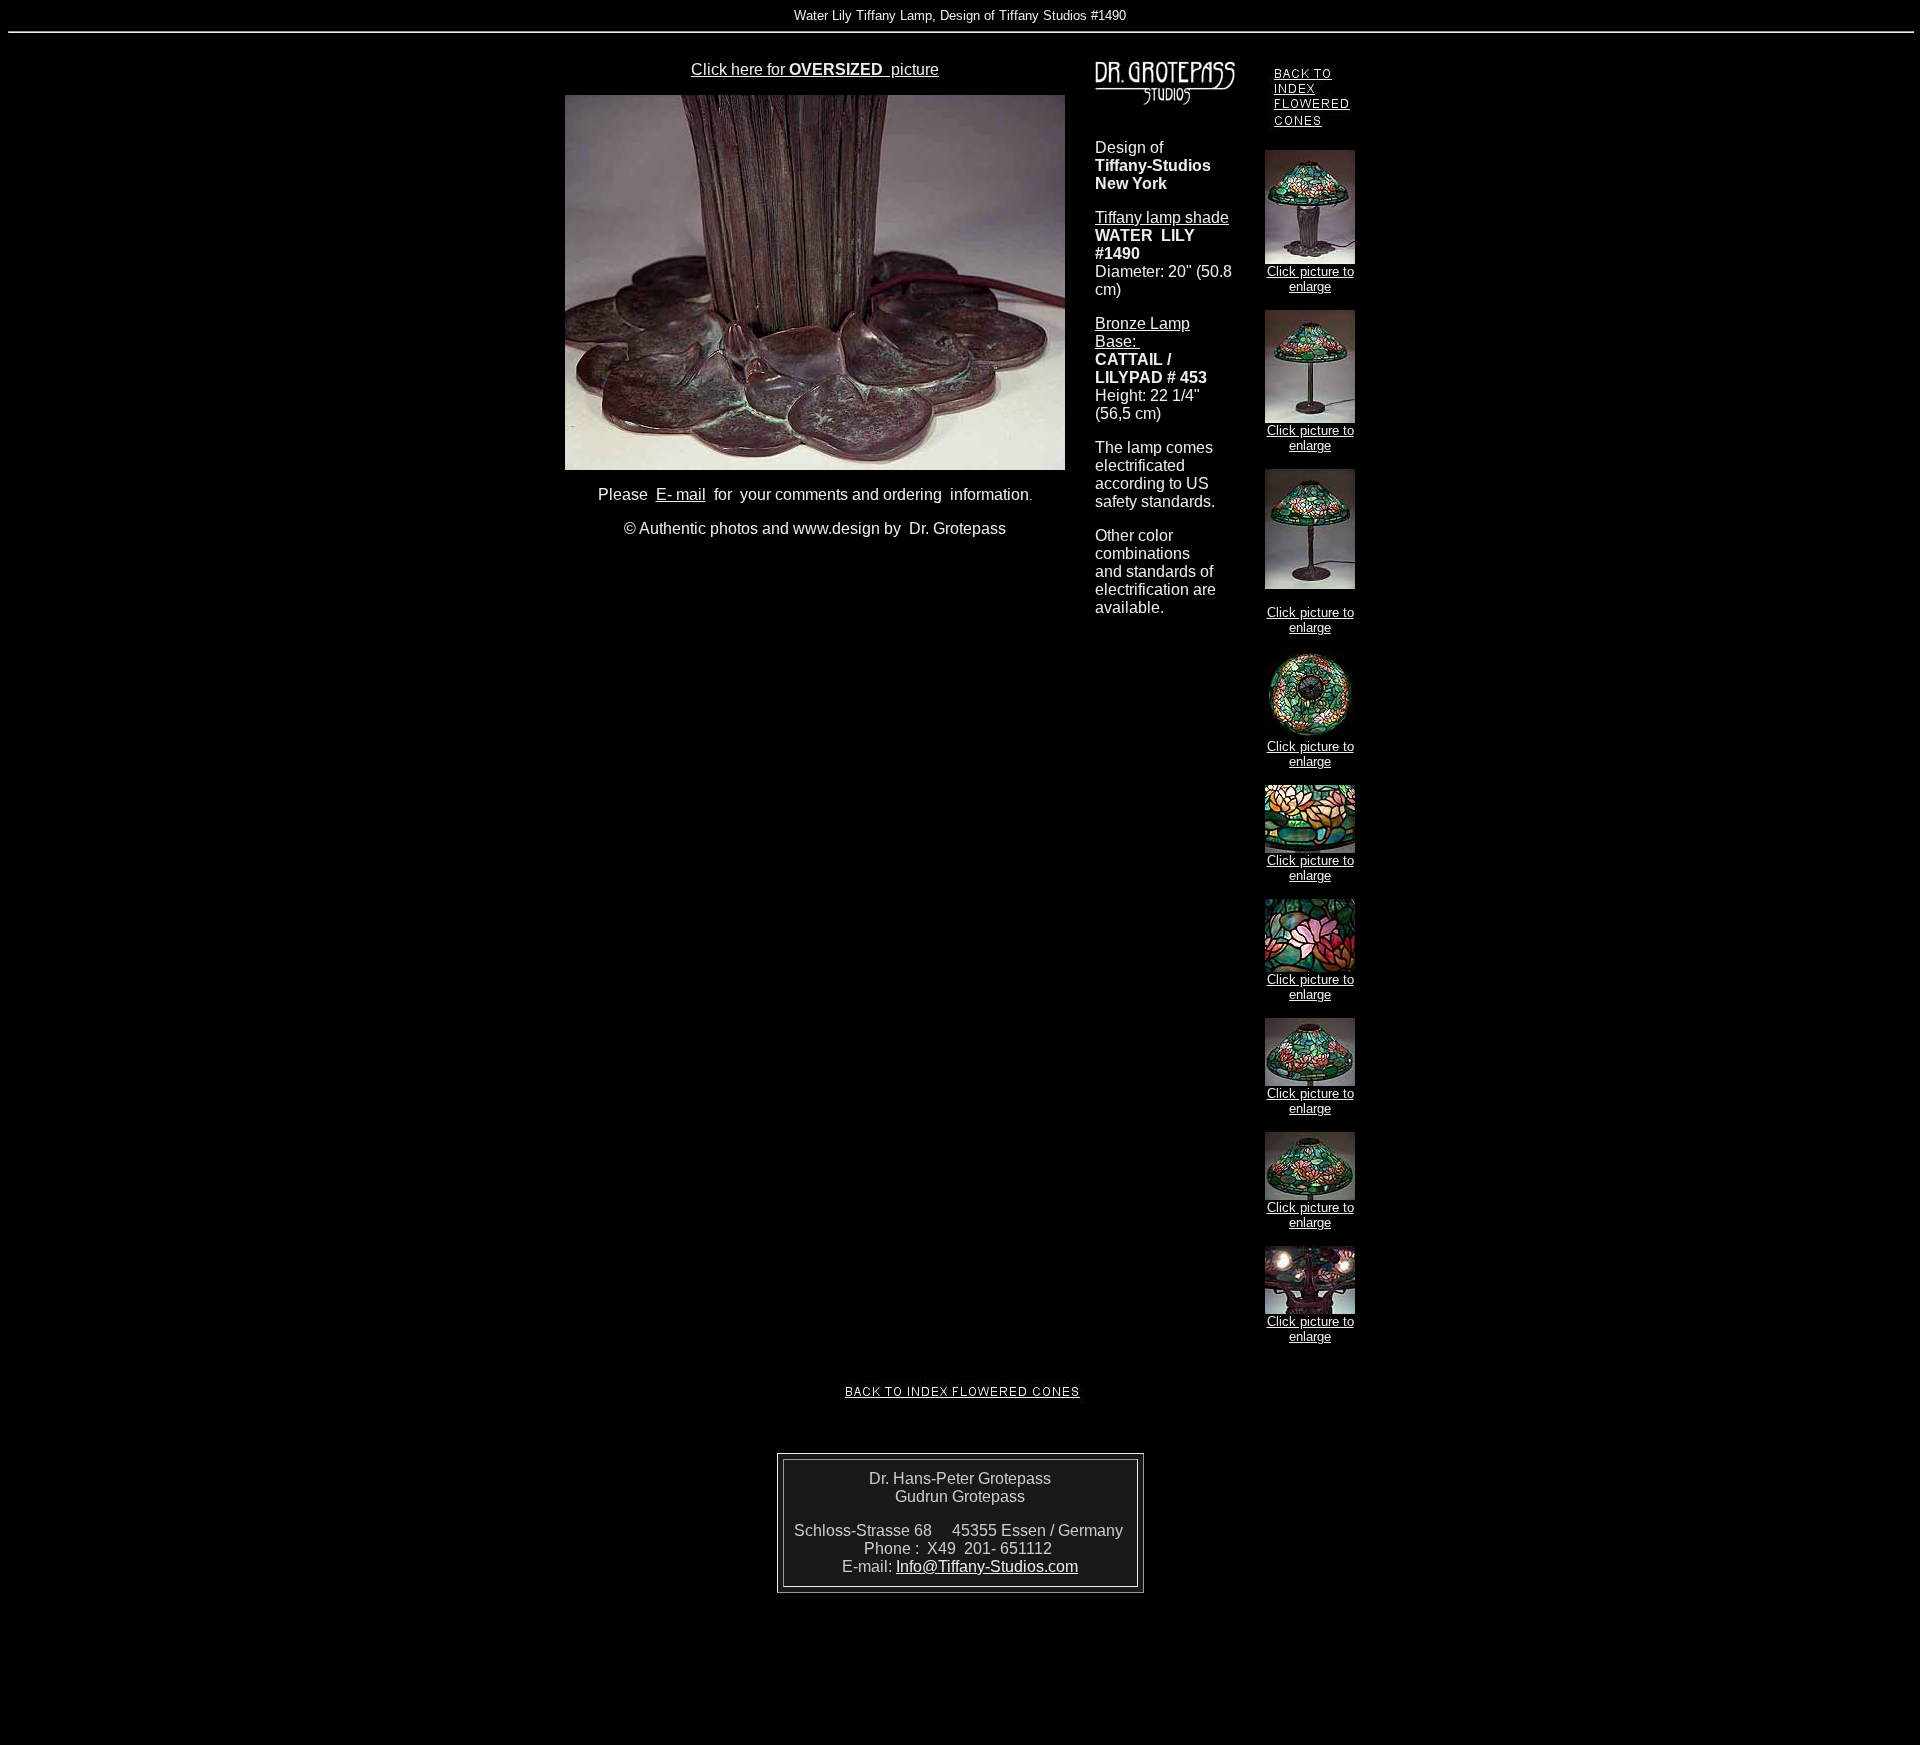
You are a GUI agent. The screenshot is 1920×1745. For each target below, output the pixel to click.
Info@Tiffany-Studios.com (987, 1566)
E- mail (681, 494)
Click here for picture (815, 69)
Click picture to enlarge (1310, 279)
